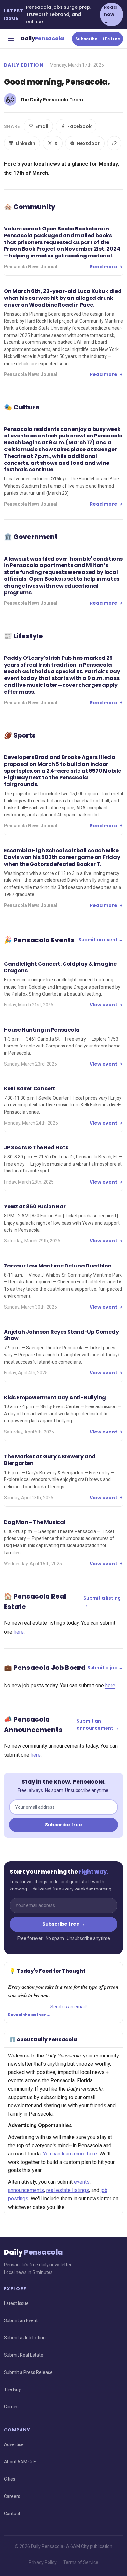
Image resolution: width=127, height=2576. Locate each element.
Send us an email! (69, 2007)
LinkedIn (25, 143)
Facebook (79, 126)
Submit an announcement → (98, 1724)
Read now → (110, 14)
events (82, 2182)
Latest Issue (16, 2303)
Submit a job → (105, 1668)
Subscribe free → (64, 1924)
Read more (104, 267)
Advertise (14, 2444)
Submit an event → (101, 940)
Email (42, 126)
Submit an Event (21, 2320)
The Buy (12, 2389)
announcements (26, 2190)
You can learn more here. (71, 2154)
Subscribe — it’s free (98, 39)
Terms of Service (81, 2562)
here (19, 1632)
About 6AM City (20, 2462)
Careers (12, 2496)
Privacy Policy (43, 2562)
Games (11, 2407)
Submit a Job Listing (25, 2338)
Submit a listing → (102, 1601)
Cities (10, 2479)
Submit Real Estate (24, 2355)
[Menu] (11, 39)
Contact (12, 2514)
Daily (42, 39)
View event (103, 1005)
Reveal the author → (29, 2015)
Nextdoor (88, 143)
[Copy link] (114, 143)
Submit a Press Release (28, 2372)
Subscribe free (63, 1825)
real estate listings (68, 2190)
